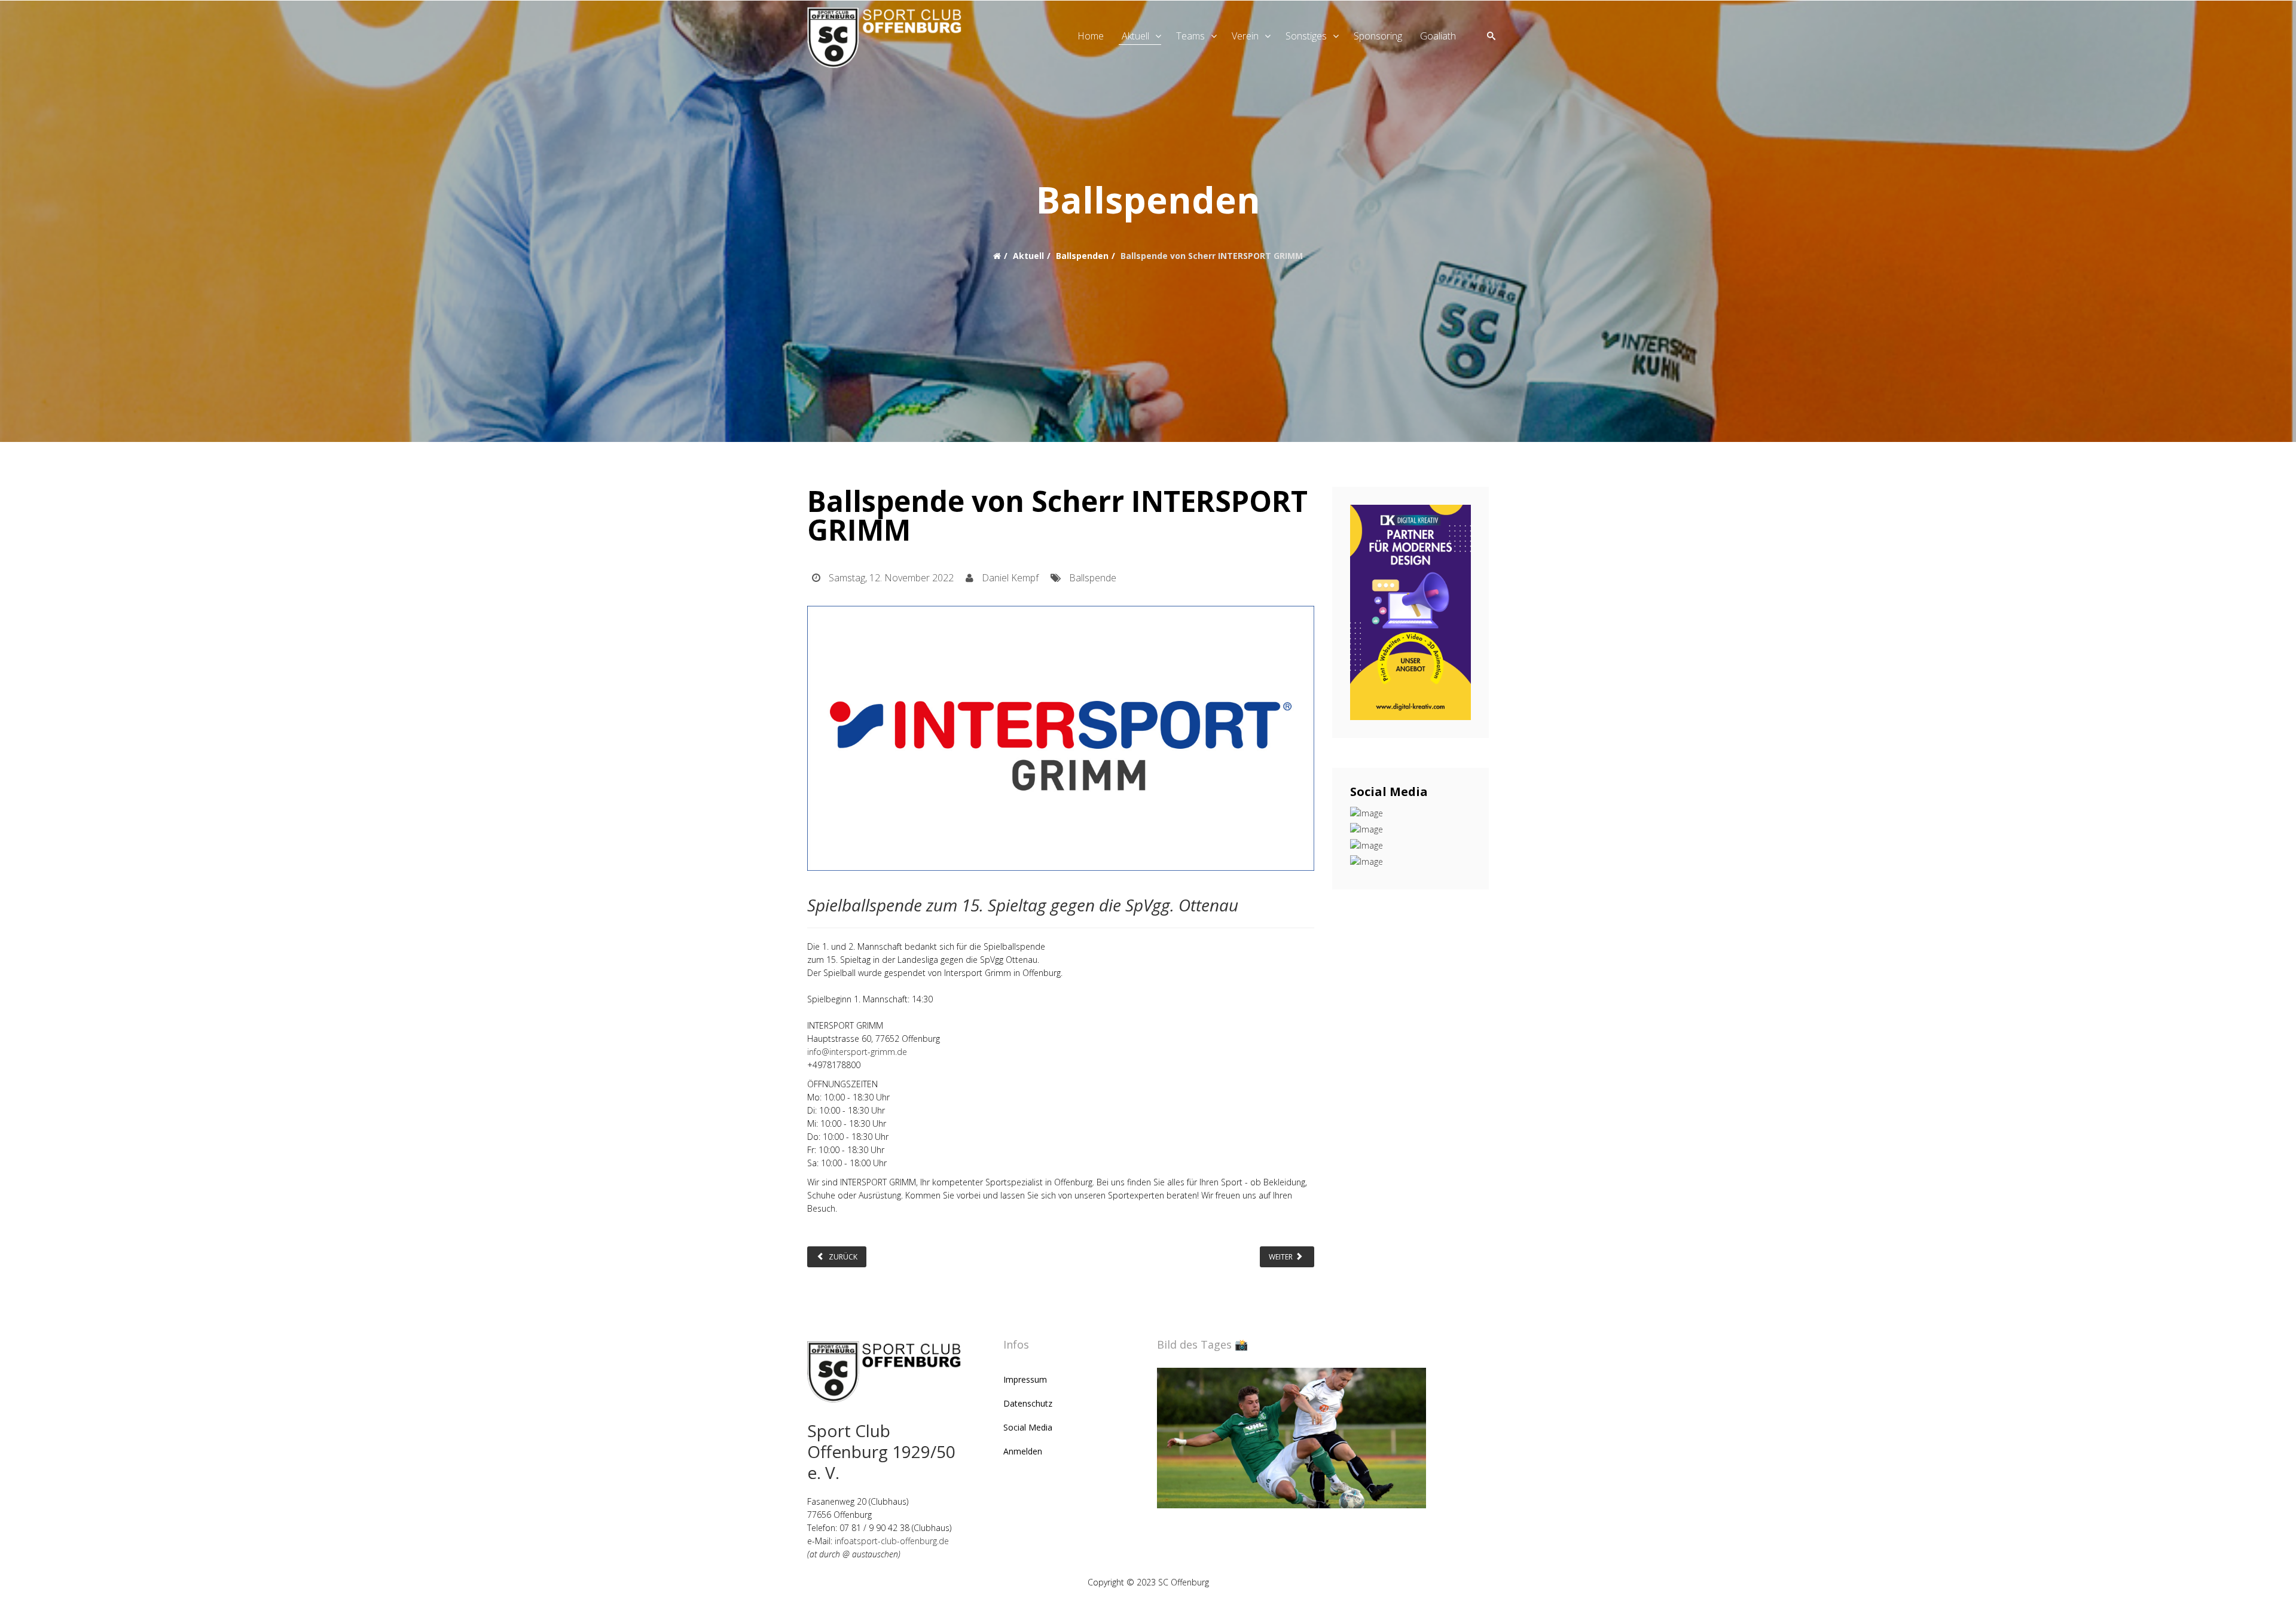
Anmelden (1023, 1451)
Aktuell (1135, 36)
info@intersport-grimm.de (857, 1052)
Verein (1245, 36)
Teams (1190, 36)
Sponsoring (1378, 36)
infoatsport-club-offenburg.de (892, 1541)
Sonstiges (1306, 36)
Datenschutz (1028, 1403)
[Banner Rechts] (1411, 612)
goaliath (1438, 36)
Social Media (1028, 1427)
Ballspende (1093, 578)
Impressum (1025, 1379)
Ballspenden (1082, 256)
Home (1091, 36)
